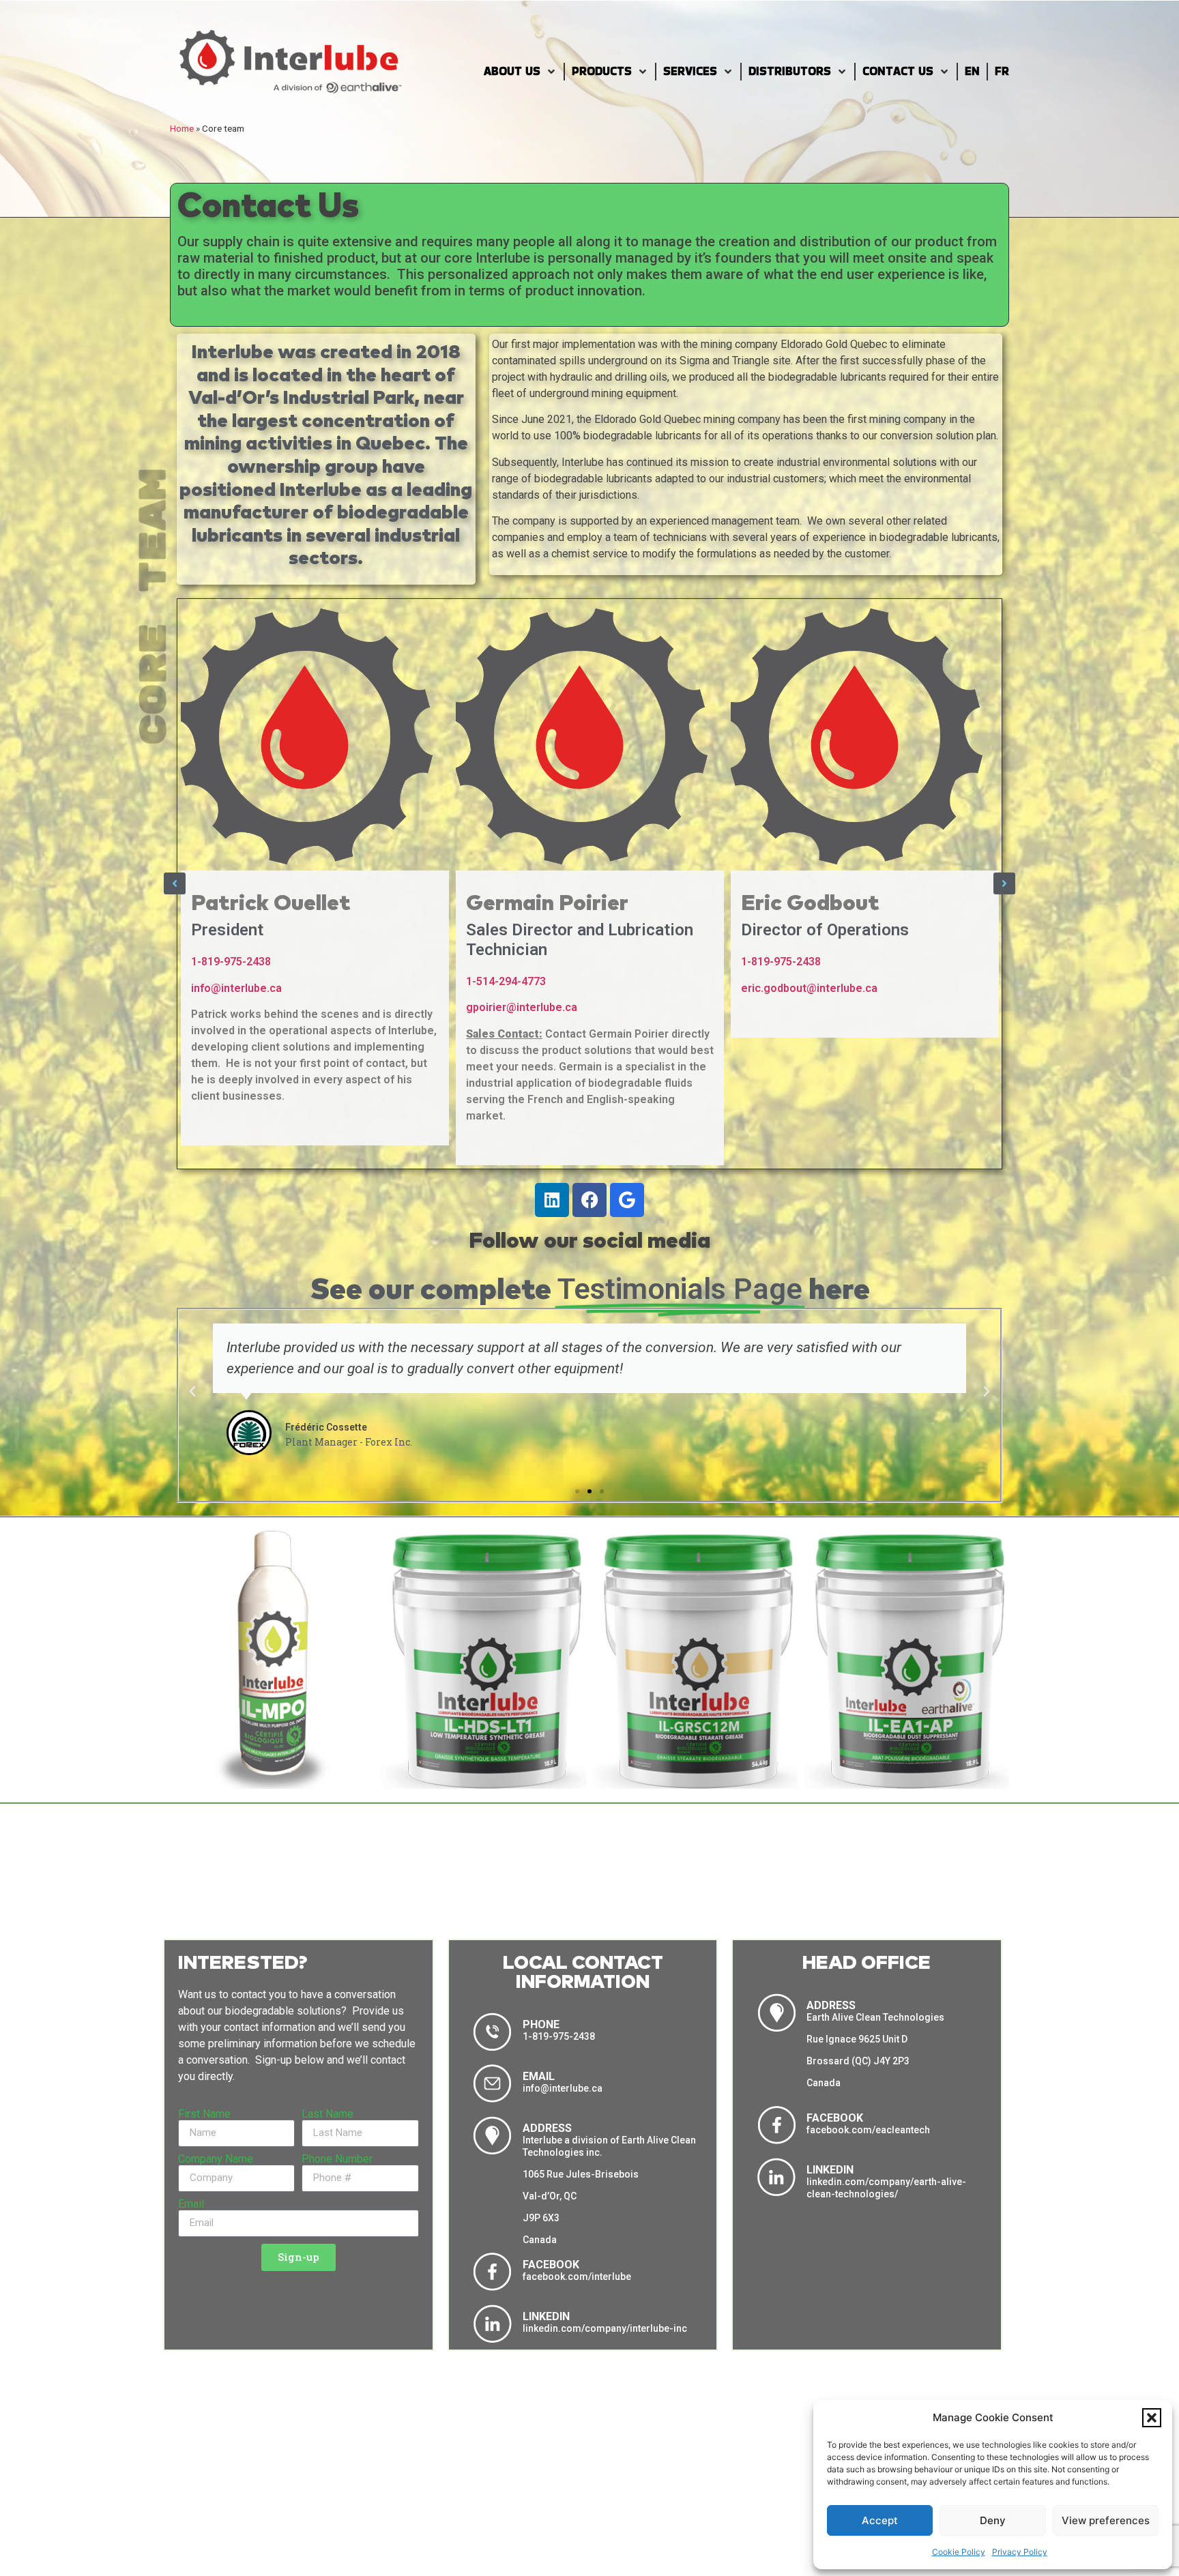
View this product (273, 1777)
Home (182, 128)
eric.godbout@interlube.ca (534, 988)
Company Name (216, 2159)
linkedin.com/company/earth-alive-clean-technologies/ (886, 2188)
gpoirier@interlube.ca (247, 1007)
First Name (204, 2114)
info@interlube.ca (786, 988)
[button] (1152, 2418)
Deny (993, 2520)
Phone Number (337, 2159)
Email (191, 2204)
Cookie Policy (959, 2552)
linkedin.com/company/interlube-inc (605, 2328)
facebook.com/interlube (577, 2277)
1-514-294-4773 (231, 981)
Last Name (327, 2114)
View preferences (1106, 2520)
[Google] (627, 1200)
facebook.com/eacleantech (868, 2130)
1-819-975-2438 (506, 962)
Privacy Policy (1020, 2552)
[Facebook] (589, 1200)
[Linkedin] (552, 1200)
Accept (880, 2520)
